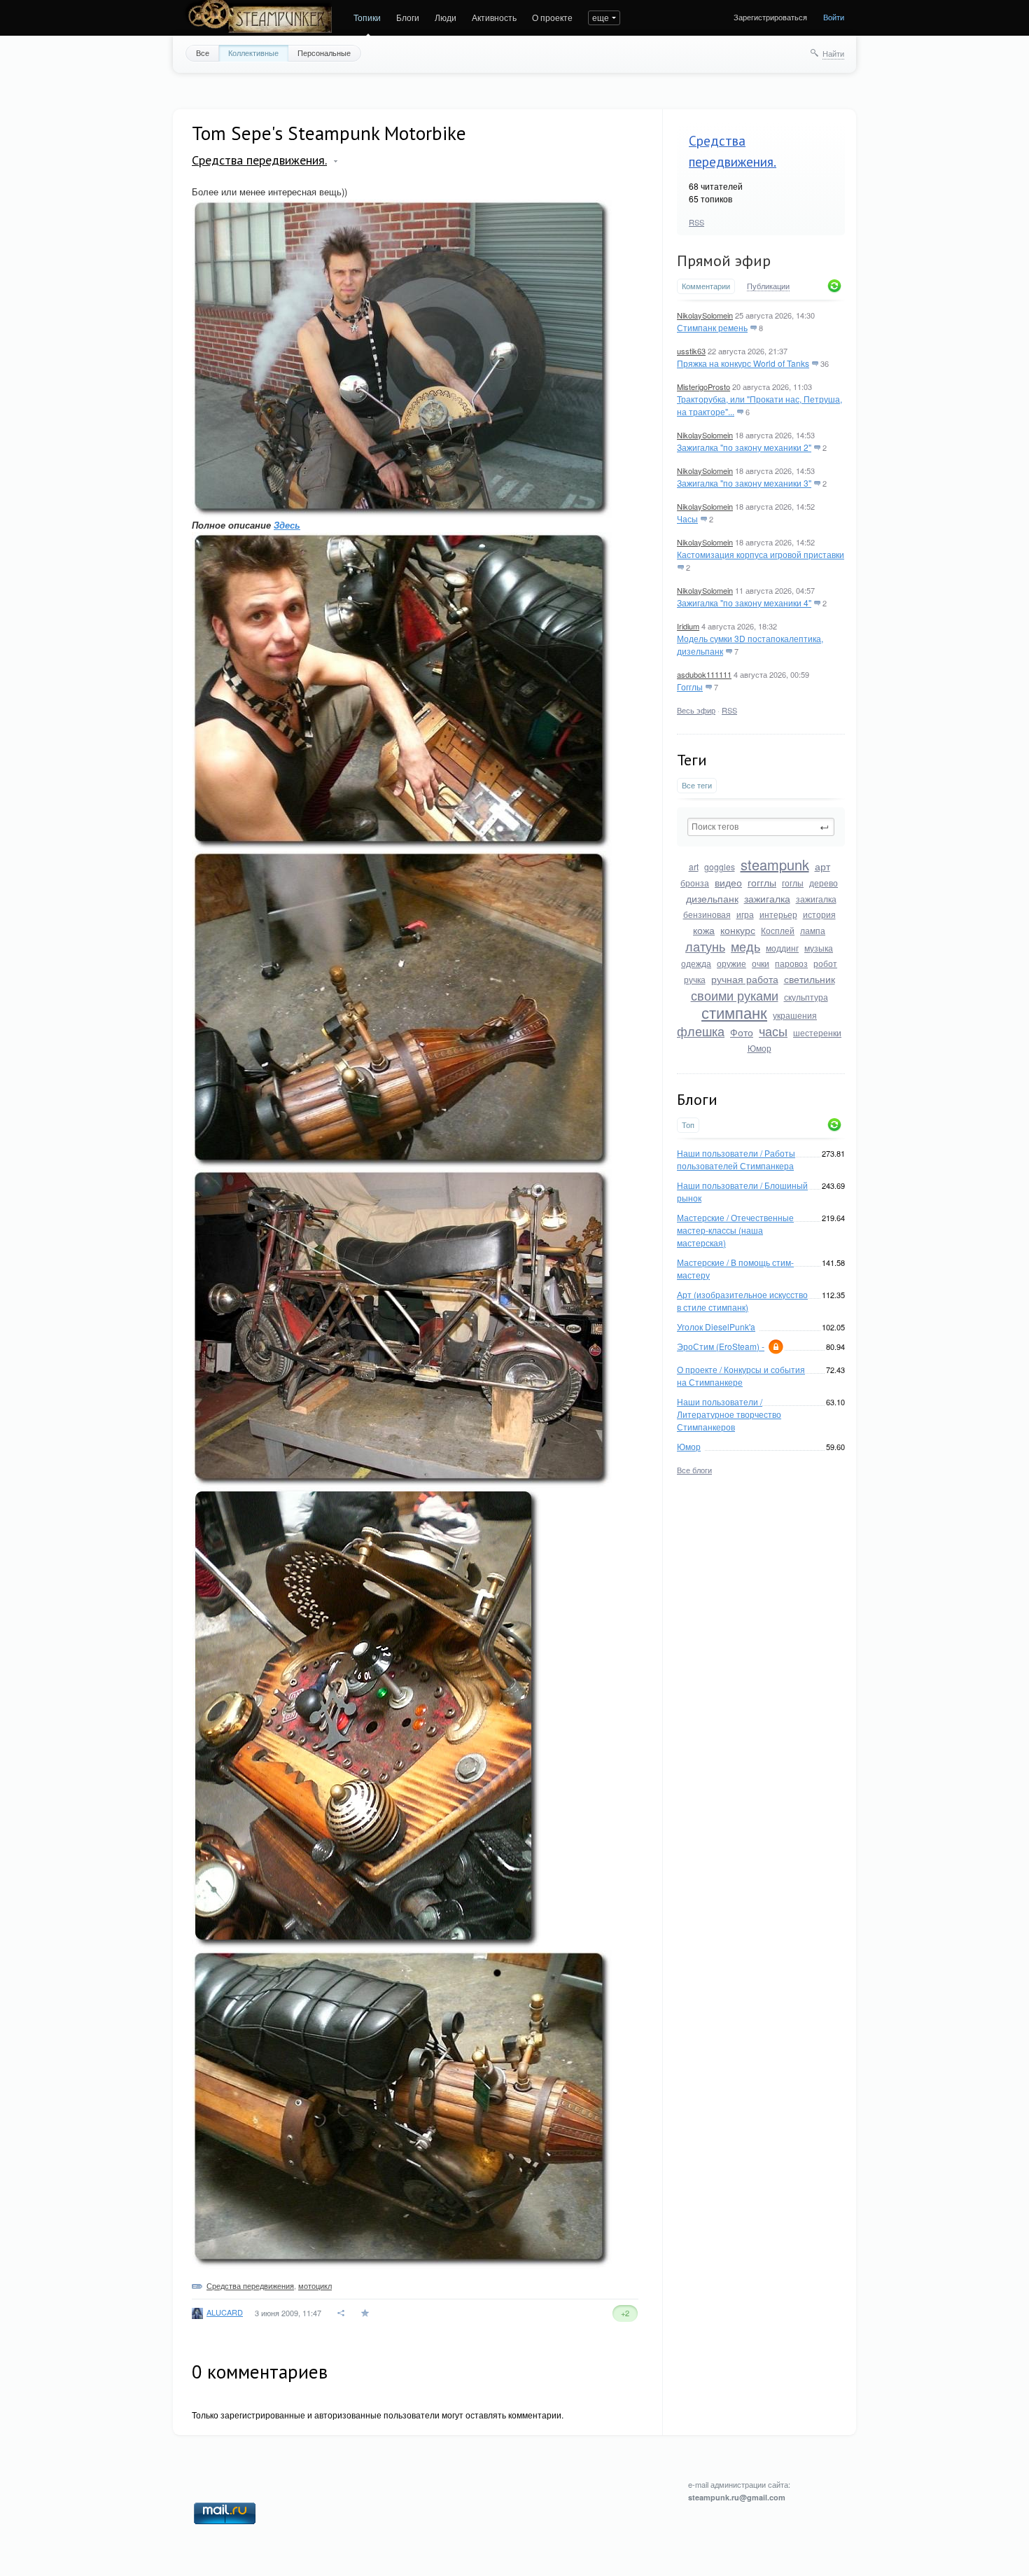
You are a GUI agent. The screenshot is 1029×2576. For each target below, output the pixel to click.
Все (203, 53)
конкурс (738, 930)
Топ (688, 1125)
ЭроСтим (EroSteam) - (721, 1346)
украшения (795, 1015)
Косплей (778, 930)
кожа (704, 930)
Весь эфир (696, 710)
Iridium (688, 626)
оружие (731, 963)
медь (745, 946)
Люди (446, 17)
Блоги (408, 17)
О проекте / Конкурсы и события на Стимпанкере (741, 1376)
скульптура (806, 997)
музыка (819, 948)
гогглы (762, 882)
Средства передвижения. (259, 160)
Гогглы (690, 687)
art (694, 866)
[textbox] (761, 827)
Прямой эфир (724, 260)
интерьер (778, 914)
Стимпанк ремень (712, 327)
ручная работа (745, 979)
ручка (695, 979)
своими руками (735, 995)
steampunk (775, 864)
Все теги (697, 785)
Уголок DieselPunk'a (716, 1327)
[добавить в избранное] (366, 2313)
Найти (833, 53)
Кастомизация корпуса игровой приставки (761, 554)
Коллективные (253, 53)
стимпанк (734, 1012)
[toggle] (336, 161)
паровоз (791, 963)
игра (745, 914)
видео (728, 882)
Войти (834, 17)
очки (761, 963)
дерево (824, 883)
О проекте (552, 17)
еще (601, 17)
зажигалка (767, 898)
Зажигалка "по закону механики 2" (744, 447)
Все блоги (694, 1470)
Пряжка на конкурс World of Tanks (743, 363)
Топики (367, 17)
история (819, 914)
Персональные (324, 53)
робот (825, 963)
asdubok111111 (704, 674)
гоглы (793, 883)
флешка (701, 1031)
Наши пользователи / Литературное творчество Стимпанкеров (729, 1414)
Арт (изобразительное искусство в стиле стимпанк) (742, 1301)
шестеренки (817, 1032)
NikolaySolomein (705, 315)
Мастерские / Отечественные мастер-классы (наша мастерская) (735, 1230)
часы (773, 1031)
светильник (810, 979)
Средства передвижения (250, 2285)
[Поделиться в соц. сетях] (342, 2313)
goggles (720, 866)
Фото (742, 1032)
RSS (696, 222)
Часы (687, 518)
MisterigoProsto (703, 387)
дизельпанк (712, 898)
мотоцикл (315, 2285)
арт (822, 866)
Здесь (287, 525)
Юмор (759, 1048)
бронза (695, 883)
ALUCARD (225, 2312)
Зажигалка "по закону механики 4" (744, 603)
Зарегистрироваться (770, 17)
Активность (494, 17)
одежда (696, 963)
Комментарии (706, 286)
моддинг (782, 948)
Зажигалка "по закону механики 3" (744, 483)
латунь (705, 946)
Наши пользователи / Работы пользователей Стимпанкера (736, 1159)
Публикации (768, 286)
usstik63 (691, 351)
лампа (813, 930)
